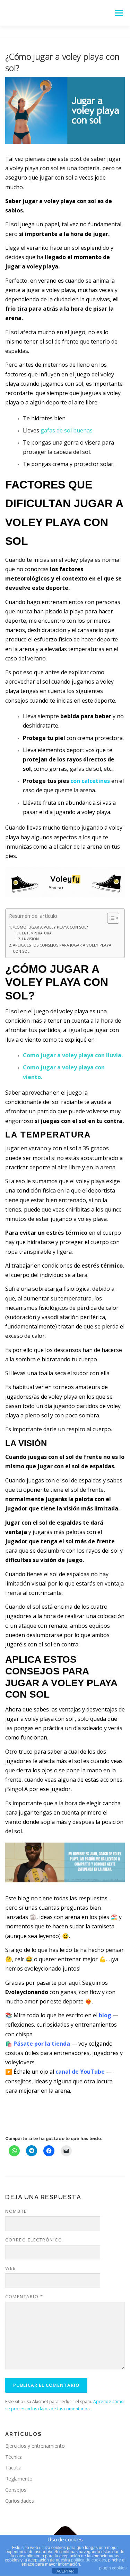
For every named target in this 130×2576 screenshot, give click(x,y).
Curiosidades (20, 2501)
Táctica (13, 2468)
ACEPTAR (65, 2571)
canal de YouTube (80, 2072)
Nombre (16, 2211)
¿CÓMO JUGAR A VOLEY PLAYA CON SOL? (51, 927)
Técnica (14, 2457)
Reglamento (19, 2479)
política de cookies (89, 2560)
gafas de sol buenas (67, 430)
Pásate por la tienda (42, 2044)
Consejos (16, 2490)
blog (105, 2015)
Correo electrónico (34, 2240)
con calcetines (90, 781)
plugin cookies (113, 2568)
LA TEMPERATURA (37, 933)
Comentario (24, 2296)
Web (11, 2268)
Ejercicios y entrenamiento (35, 2446)
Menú (118, 13)
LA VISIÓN (30, 939)
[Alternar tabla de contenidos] (110, 918)
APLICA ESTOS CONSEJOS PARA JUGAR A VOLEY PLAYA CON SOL (62, 948)
